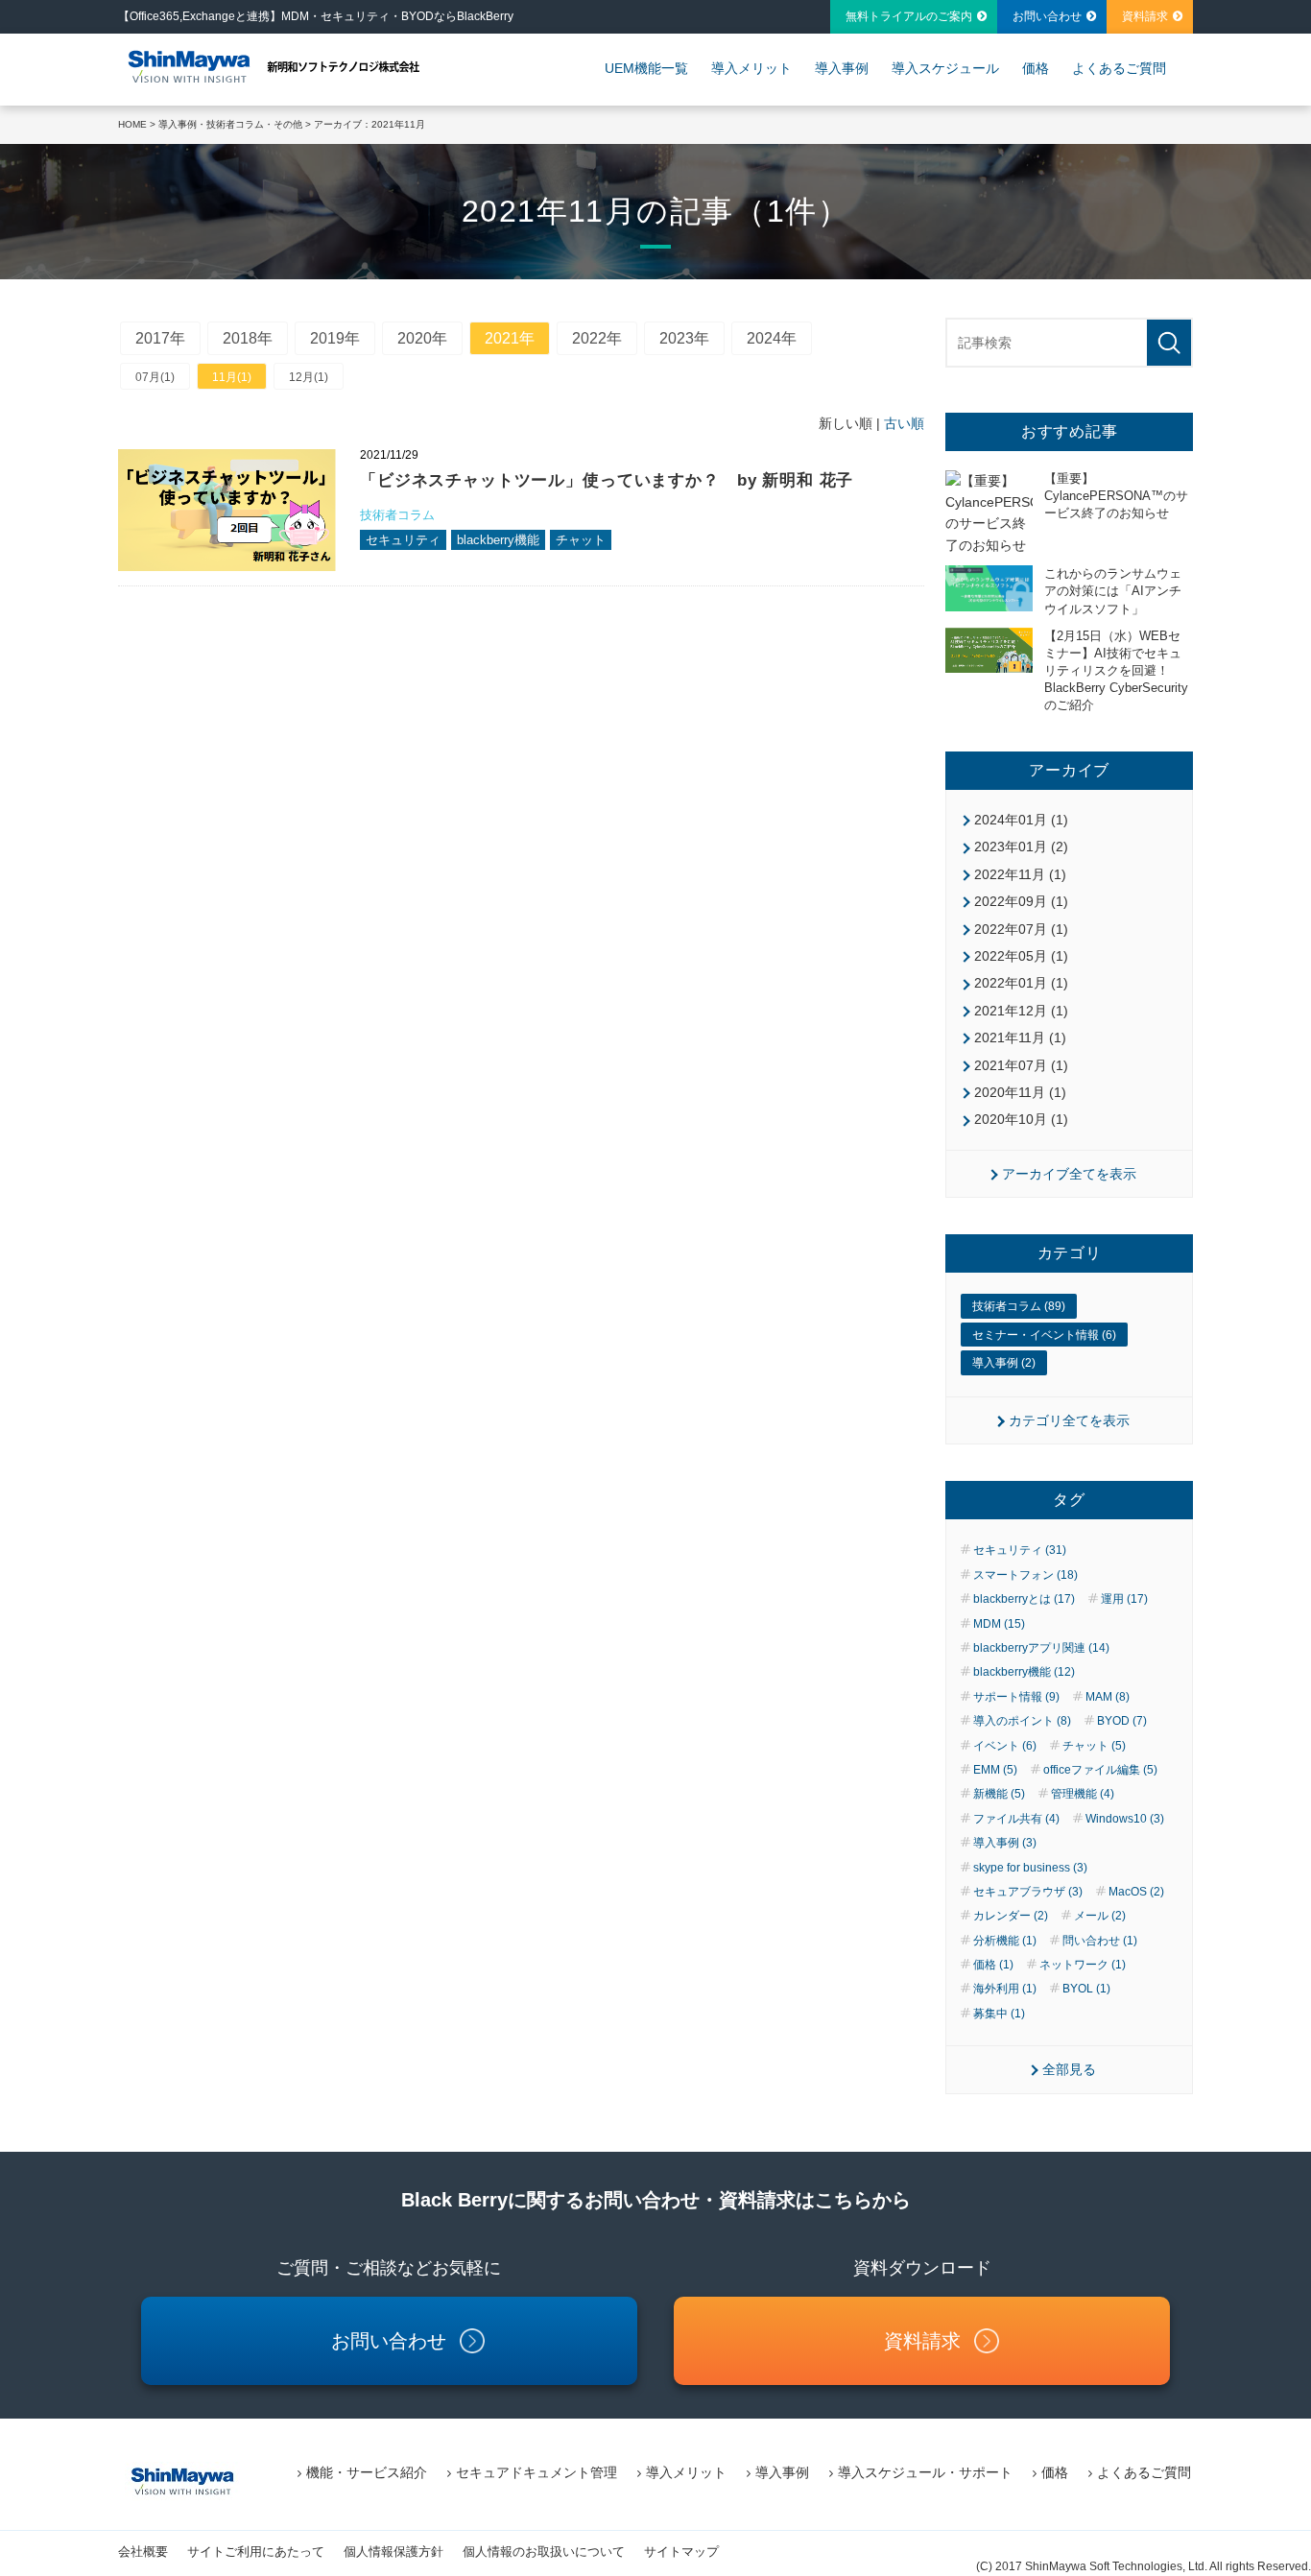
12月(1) (309, 377)
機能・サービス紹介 (367, 2472)
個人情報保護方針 (393, 2552)
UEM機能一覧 (646, 68)
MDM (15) (999, 1624)
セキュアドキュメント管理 (536, 2472)
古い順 (904, 423)
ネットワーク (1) (1083, 1965)
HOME (132, 124)
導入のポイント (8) (1022, 1721)
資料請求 (1145, 16)
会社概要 (143, 2552)
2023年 (684, 338)
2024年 (772, 338)
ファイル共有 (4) (1016, 1819)
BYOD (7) (1122, 1721)
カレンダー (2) (1011, 1916)
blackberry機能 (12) (1024, 1672)
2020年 (422, 338)
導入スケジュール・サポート (925, 2472)
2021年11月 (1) (1020, 1038)
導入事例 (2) (1004, 1363)
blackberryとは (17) (1024, 1599)
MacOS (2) (1136, 1892)
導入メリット (751, 68)
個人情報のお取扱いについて (544, 2552)
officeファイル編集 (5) (1100, 1770)
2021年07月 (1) (1021, 1065)
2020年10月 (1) (1021, 1119)
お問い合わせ (1047, 16)
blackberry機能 (498, 540)
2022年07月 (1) (1021, 929)
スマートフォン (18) (1025, 1575)
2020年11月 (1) (1020, 1092)
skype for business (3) (1030, 1868)
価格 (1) (993, 1965)
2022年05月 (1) (1021, 956)
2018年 (248, 338)
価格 (1036, 68)
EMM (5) (995, 1770)
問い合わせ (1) (1100, 1941)
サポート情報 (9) (1016, 1697)
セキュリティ (403, 540)
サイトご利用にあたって (256, 2552)
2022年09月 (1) (1021, 901)
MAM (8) (1108, 1697)
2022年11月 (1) (1020, 874)
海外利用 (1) (1005, 1989)
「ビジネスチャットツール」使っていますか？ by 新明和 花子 (607, 480)
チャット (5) (1094, 1746)
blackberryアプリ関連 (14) (1041, 1648)
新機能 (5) (999, 1794)
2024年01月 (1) (1021, 820)
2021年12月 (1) (1021, 1011)
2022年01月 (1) (1021, 983)
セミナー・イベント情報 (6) (1044, 1335)
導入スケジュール (945, 68)
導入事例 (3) (1005, 1843)
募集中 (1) (999, 2014)
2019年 (335, 338)
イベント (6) (1005, 1746)
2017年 (160, 338)
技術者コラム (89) (1019, 1306)
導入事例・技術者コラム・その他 (230, 124)
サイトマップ (681, 2552)
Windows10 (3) (1125, 1819)
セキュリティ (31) (1020, 1550)
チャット (581, 540)
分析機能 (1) (1005, 1941)
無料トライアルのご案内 (909, 16)
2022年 (597, 338)
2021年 (510, 338)
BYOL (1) (1086, 1989)
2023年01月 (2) (1021, 847)
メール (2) (1100, 1916)
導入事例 (842, 68)
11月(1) (232, 377)
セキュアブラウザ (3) (1028, 1892)
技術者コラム (397, 515)
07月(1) (155, 377)
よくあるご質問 (1119, 68)
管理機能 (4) (1083, 1794)
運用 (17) (1124, 1599)
